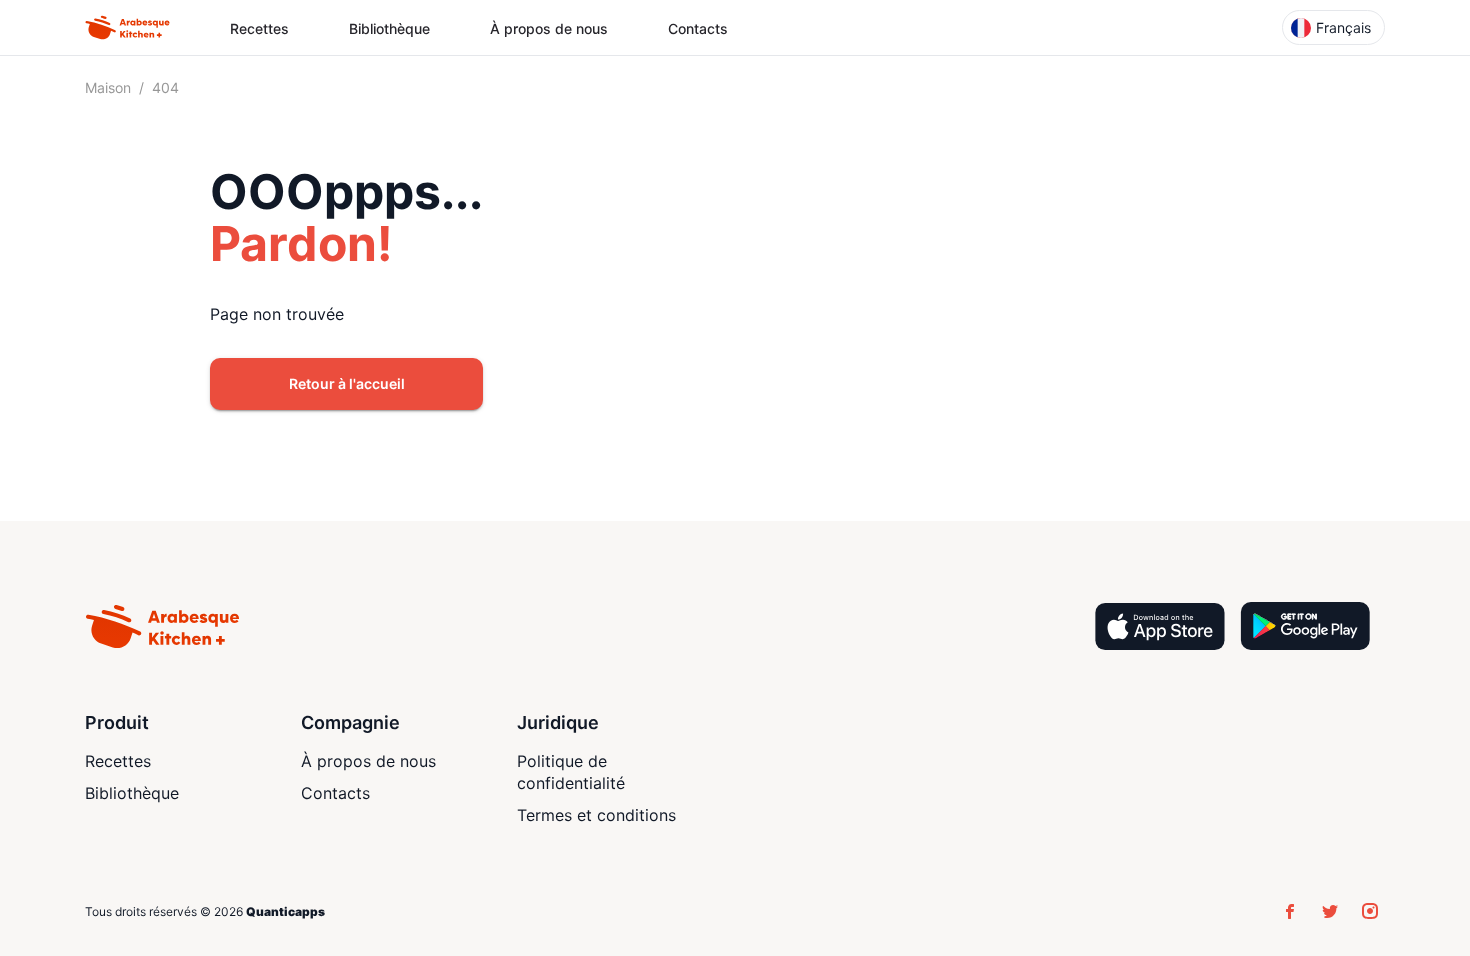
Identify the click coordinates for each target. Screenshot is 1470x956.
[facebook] (1290, 911)
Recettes (259, 28)
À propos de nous (549, 28)
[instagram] (1370, 911)
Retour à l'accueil (347, 383)
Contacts (698, 28)
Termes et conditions (596, 815)
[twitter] (1330, 911)
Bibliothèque (389, 28)
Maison (108, 87)
